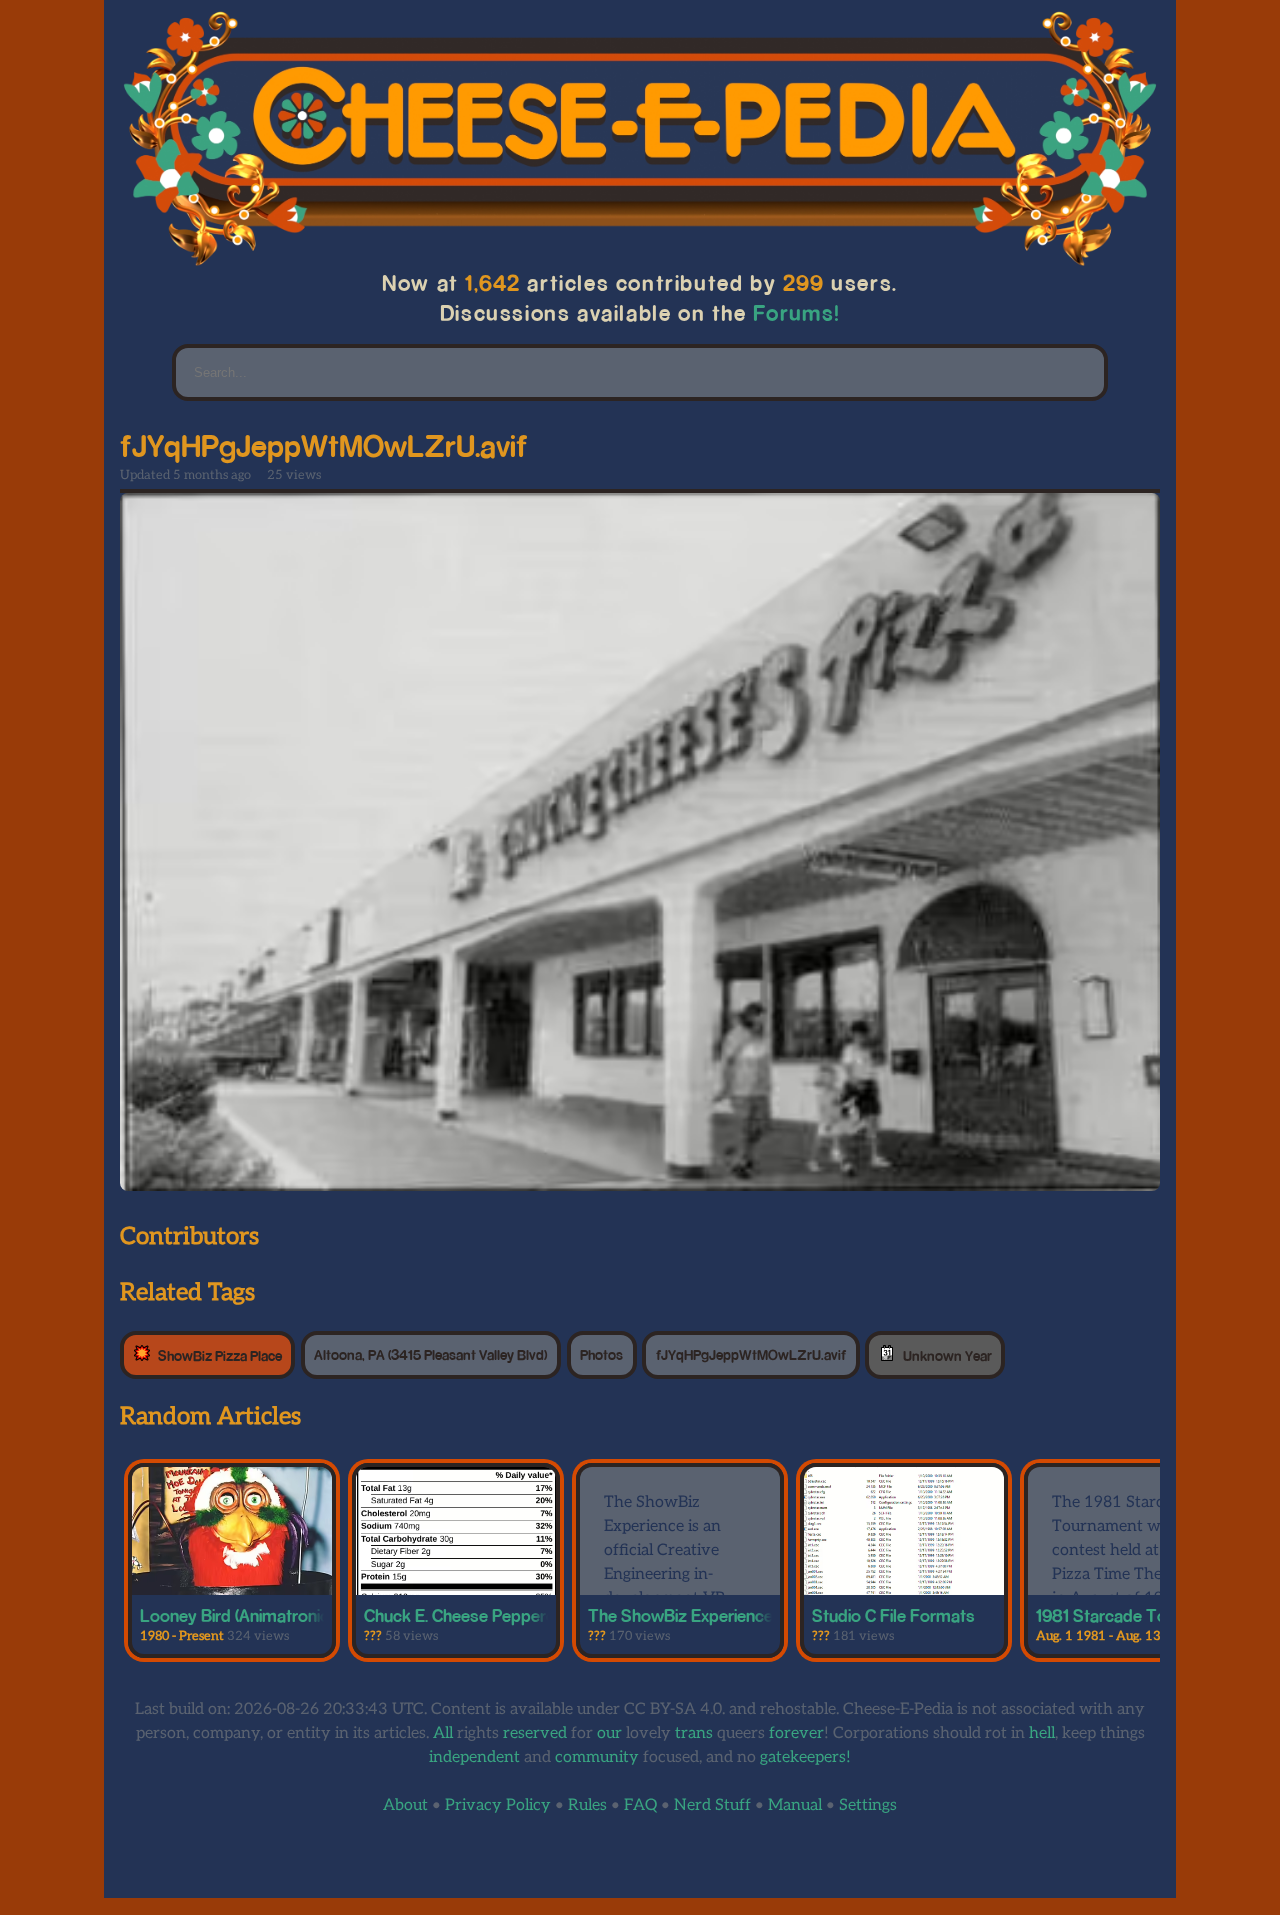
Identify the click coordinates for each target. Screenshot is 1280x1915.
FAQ (640, 1805)
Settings (868, 1805)
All (443, 1733)
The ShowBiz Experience (680, 1615)
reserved (535, 1733)
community (597, 1757)
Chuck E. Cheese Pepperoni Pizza (488, 1615)
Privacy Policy (498, 1805)
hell (1042, 1733)
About (405, 1805)
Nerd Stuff (712, 1805)
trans (694, 1733)
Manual (795, 1805)
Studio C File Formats (893, 1615)
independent (474, 1757)
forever (796, 1733)
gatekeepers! (805, 1757)
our (609, 1733)
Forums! (797, 312)
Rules (587, 1805)
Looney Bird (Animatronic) (236, 1615)
